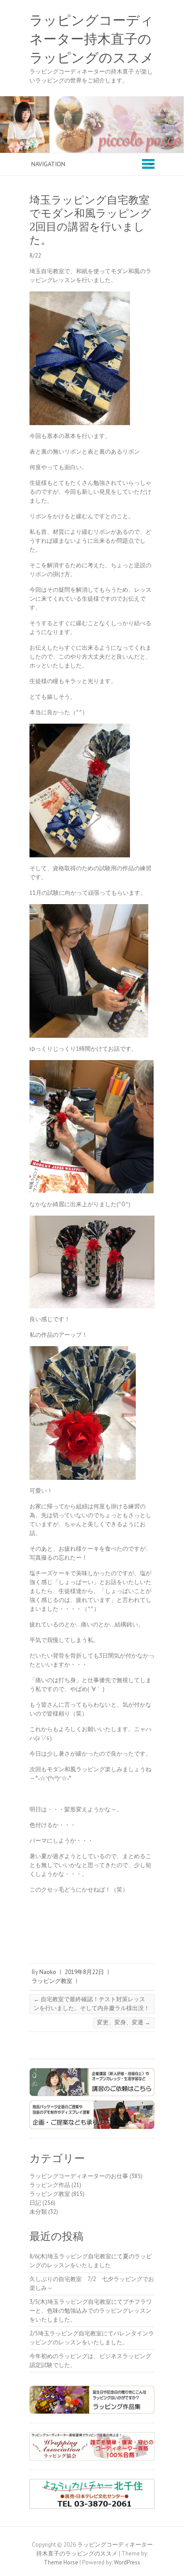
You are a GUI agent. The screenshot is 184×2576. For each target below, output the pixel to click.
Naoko (48, 1972)
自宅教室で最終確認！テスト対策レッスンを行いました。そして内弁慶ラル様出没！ (92, 2004)
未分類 (38, 2212)
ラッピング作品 (50, 2185)
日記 (35, 2203)
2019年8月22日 (84, 1972)
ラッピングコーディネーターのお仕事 (79, 2176)
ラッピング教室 (52, 1981)
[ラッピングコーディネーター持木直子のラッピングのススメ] (92, 100)
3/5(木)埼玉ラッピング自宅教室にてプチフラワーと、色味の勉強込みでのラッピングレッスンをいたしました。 (91, 2311)
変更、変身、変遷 (124, 2022)
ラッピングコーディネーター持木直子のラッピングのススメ (92, 39)
